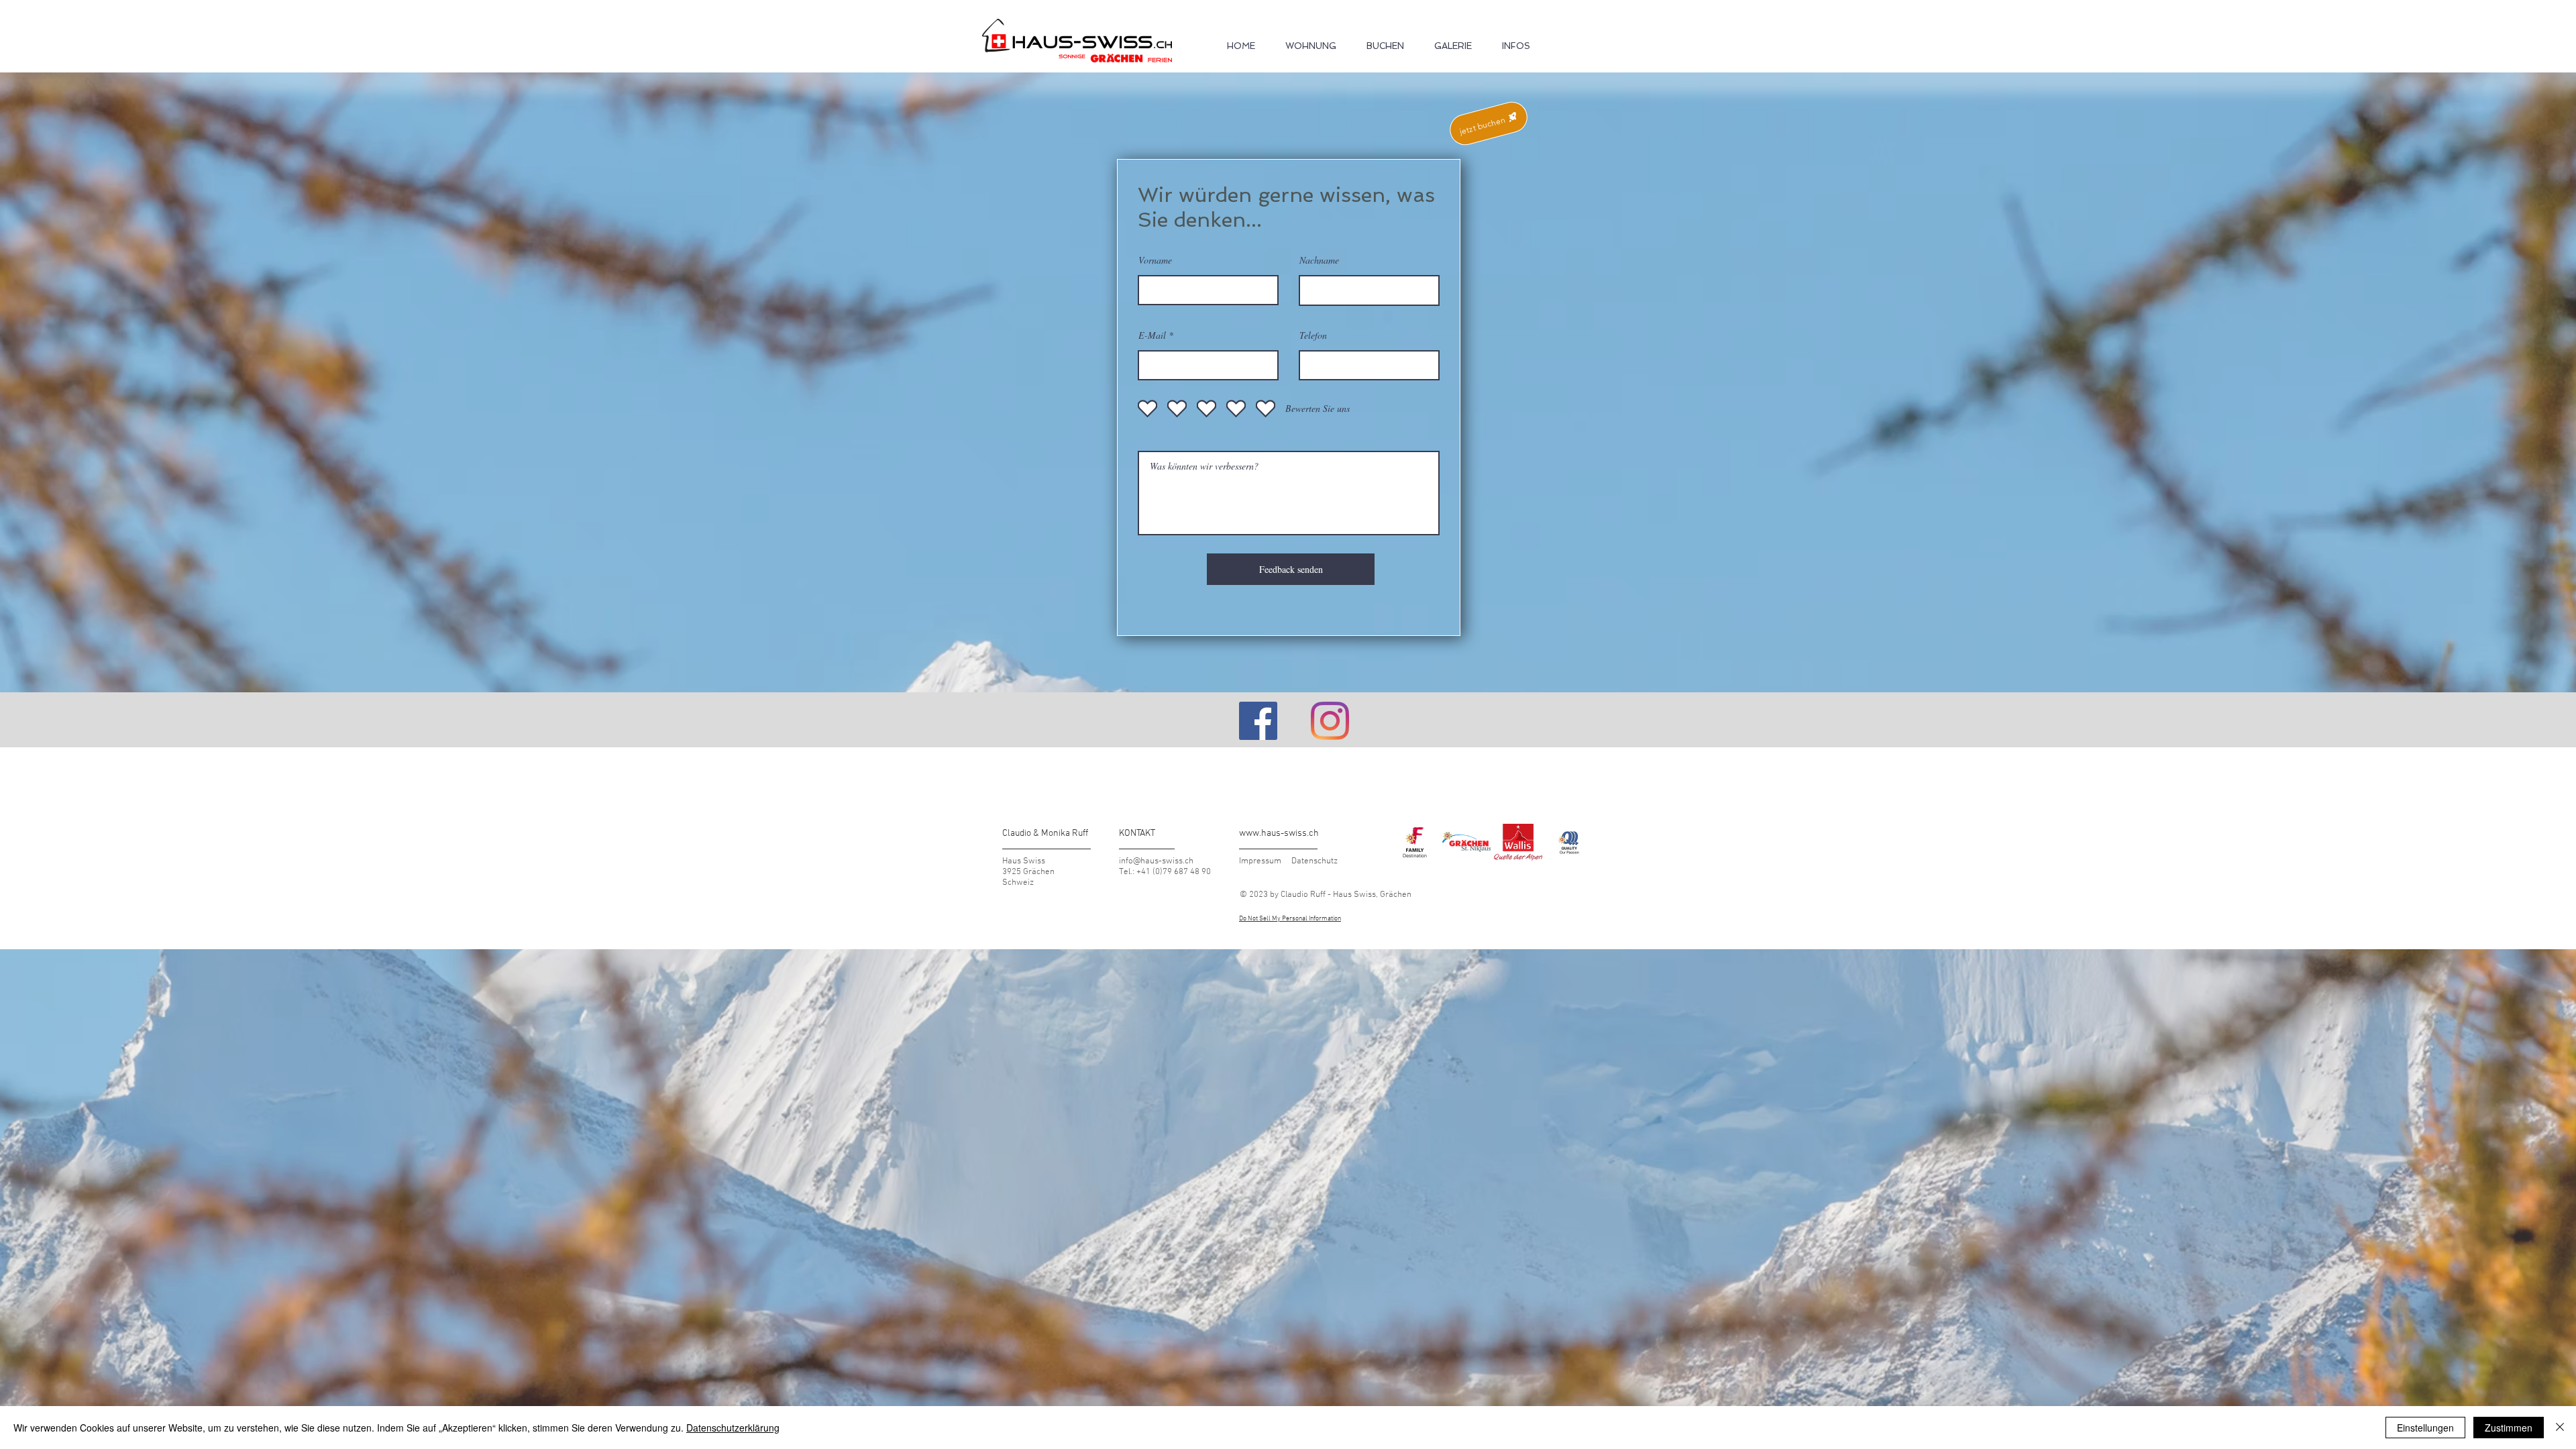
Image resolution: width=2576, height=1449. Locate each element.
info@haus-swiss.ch (1156, 861)
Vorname (1155, 260)
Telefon (1313, 335)
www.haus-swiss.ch (1279, 834)
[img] (1415, 842)
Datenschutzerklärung (733, 1428)
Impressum (1260, 861)
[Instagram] (1330, 721)
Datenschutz (1314, 861)
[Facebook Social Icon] (1258, 721)
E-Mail (1152, 335)
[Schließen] (2560, 1428)
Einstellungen (2425, 1428)
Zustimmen (2509, 1428)
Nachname (1319, 260)
